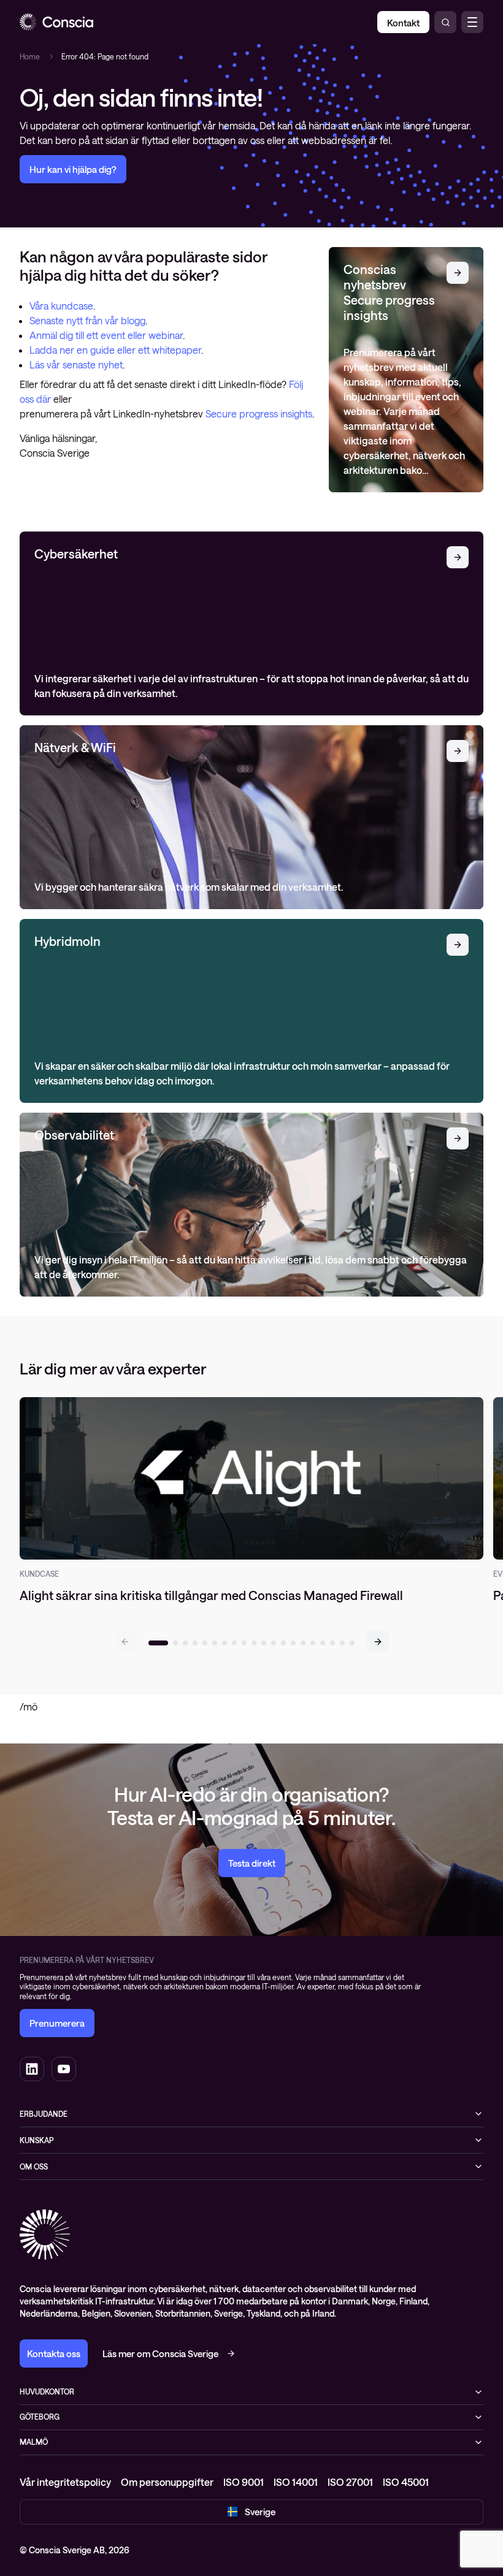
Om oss (34, 2166)
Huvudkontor (47, 2391)
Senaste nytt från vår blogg (87, 320)
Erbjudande (44, 2114)
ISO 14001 (296, 2482)
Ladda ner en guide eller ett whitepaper (115, 350)
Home (30, 56)
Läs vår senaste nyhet (76, 364)
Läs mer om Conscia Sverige (160, 2353)
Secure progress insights (259, 413)
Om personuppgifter (167, 2482)
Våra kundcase (61, 306)
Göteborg (40, 2417)
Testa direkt (252, 1863)
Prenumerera (57, 2023)
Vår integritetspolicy (65, 2482)
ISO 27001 (350, 2482)
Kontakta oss (54, 2353)
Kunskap (36, 2140)
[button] (378, 1642)
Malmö (34, 2442)
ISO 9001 (244, 2482)
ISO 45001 (406, 2482)
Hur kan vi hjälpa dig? (73, 169)
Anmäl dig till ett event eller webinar (106, 335)
